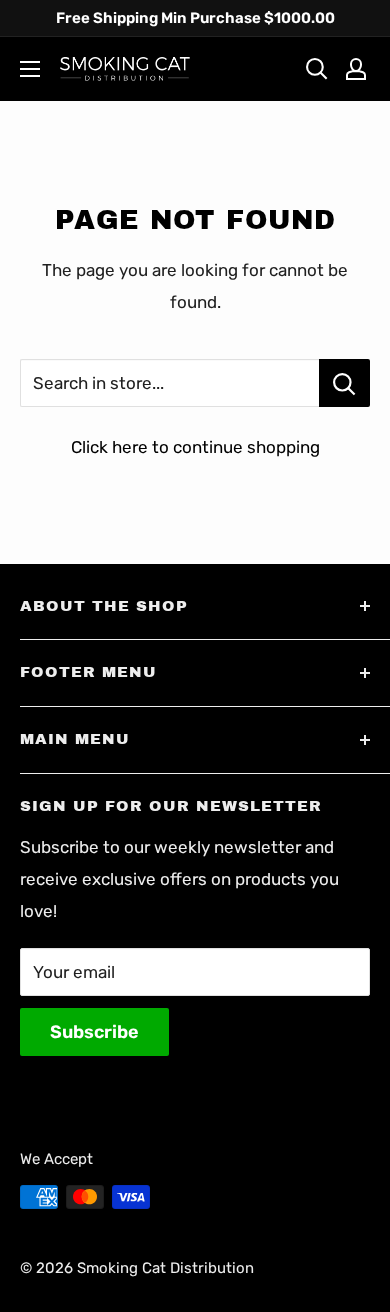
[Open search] (317, 69)
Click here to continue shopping (195, 447)
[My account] (356, 69)
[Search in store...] (344, 383)
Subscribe (94, 1032)
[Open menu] (30, 69)
